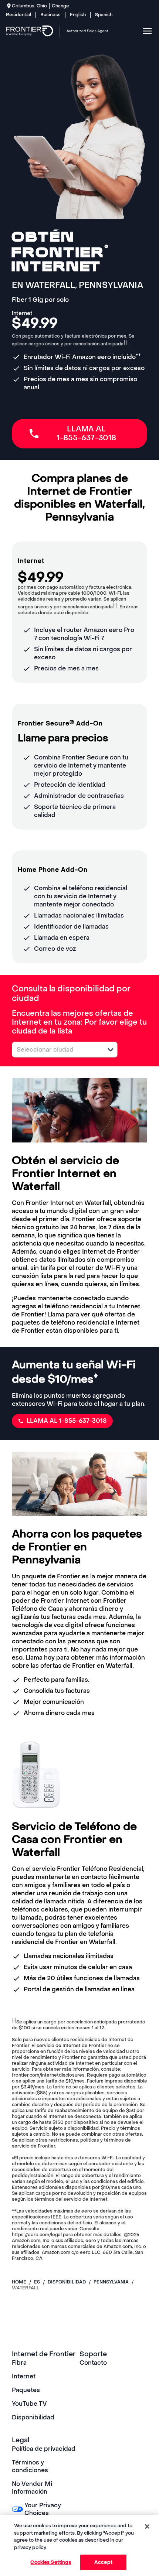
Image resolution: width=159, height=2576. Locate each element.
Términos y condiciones (30, 2466)
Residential (18, 15)
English (78, 15)
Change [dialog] (60, 6)
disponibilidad (67, 2282)
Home (19, 2282)
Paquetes (26, 2390)
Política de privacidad (44, 2449)
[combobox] (57, 1050)
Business (50, 15)
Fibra (19, 2363)
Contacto (93, 2363)
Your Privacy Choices (43, 2509)
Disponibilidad (33, 2417)
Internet (24, 2376)
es (37, 2282)
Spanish (104, 15)
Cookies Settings (51, 2562)
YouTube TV (29, 2404)
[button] (111, 1050)
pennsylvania (111, 2282)
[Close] (147, 2527)
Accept (103, 2562)
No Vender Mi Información (32, 2488)
